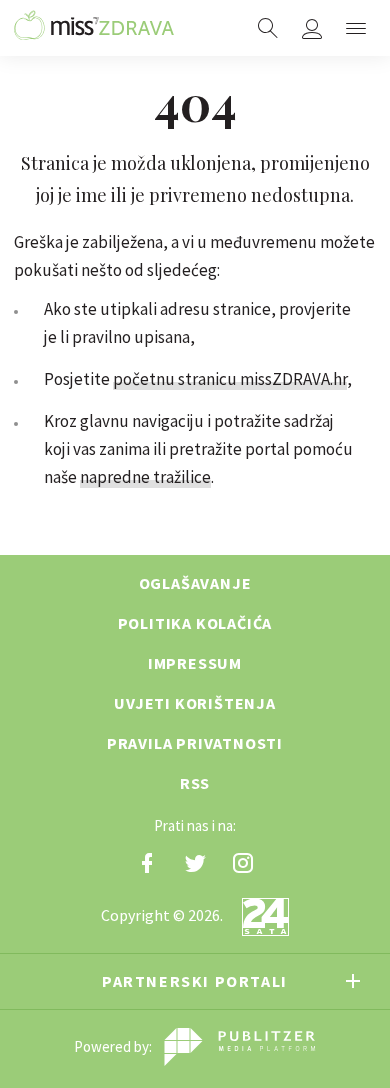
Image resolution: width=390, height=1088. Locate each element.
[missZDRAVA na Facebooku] (147, 863)
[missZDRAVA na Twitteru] (195, 863)
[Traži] (268, 28)
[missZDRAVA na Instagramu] (243, 863)
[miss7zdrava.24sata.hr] (94, 28)
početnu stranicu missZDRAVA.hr (230, 379)
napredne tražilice (145, 477)
